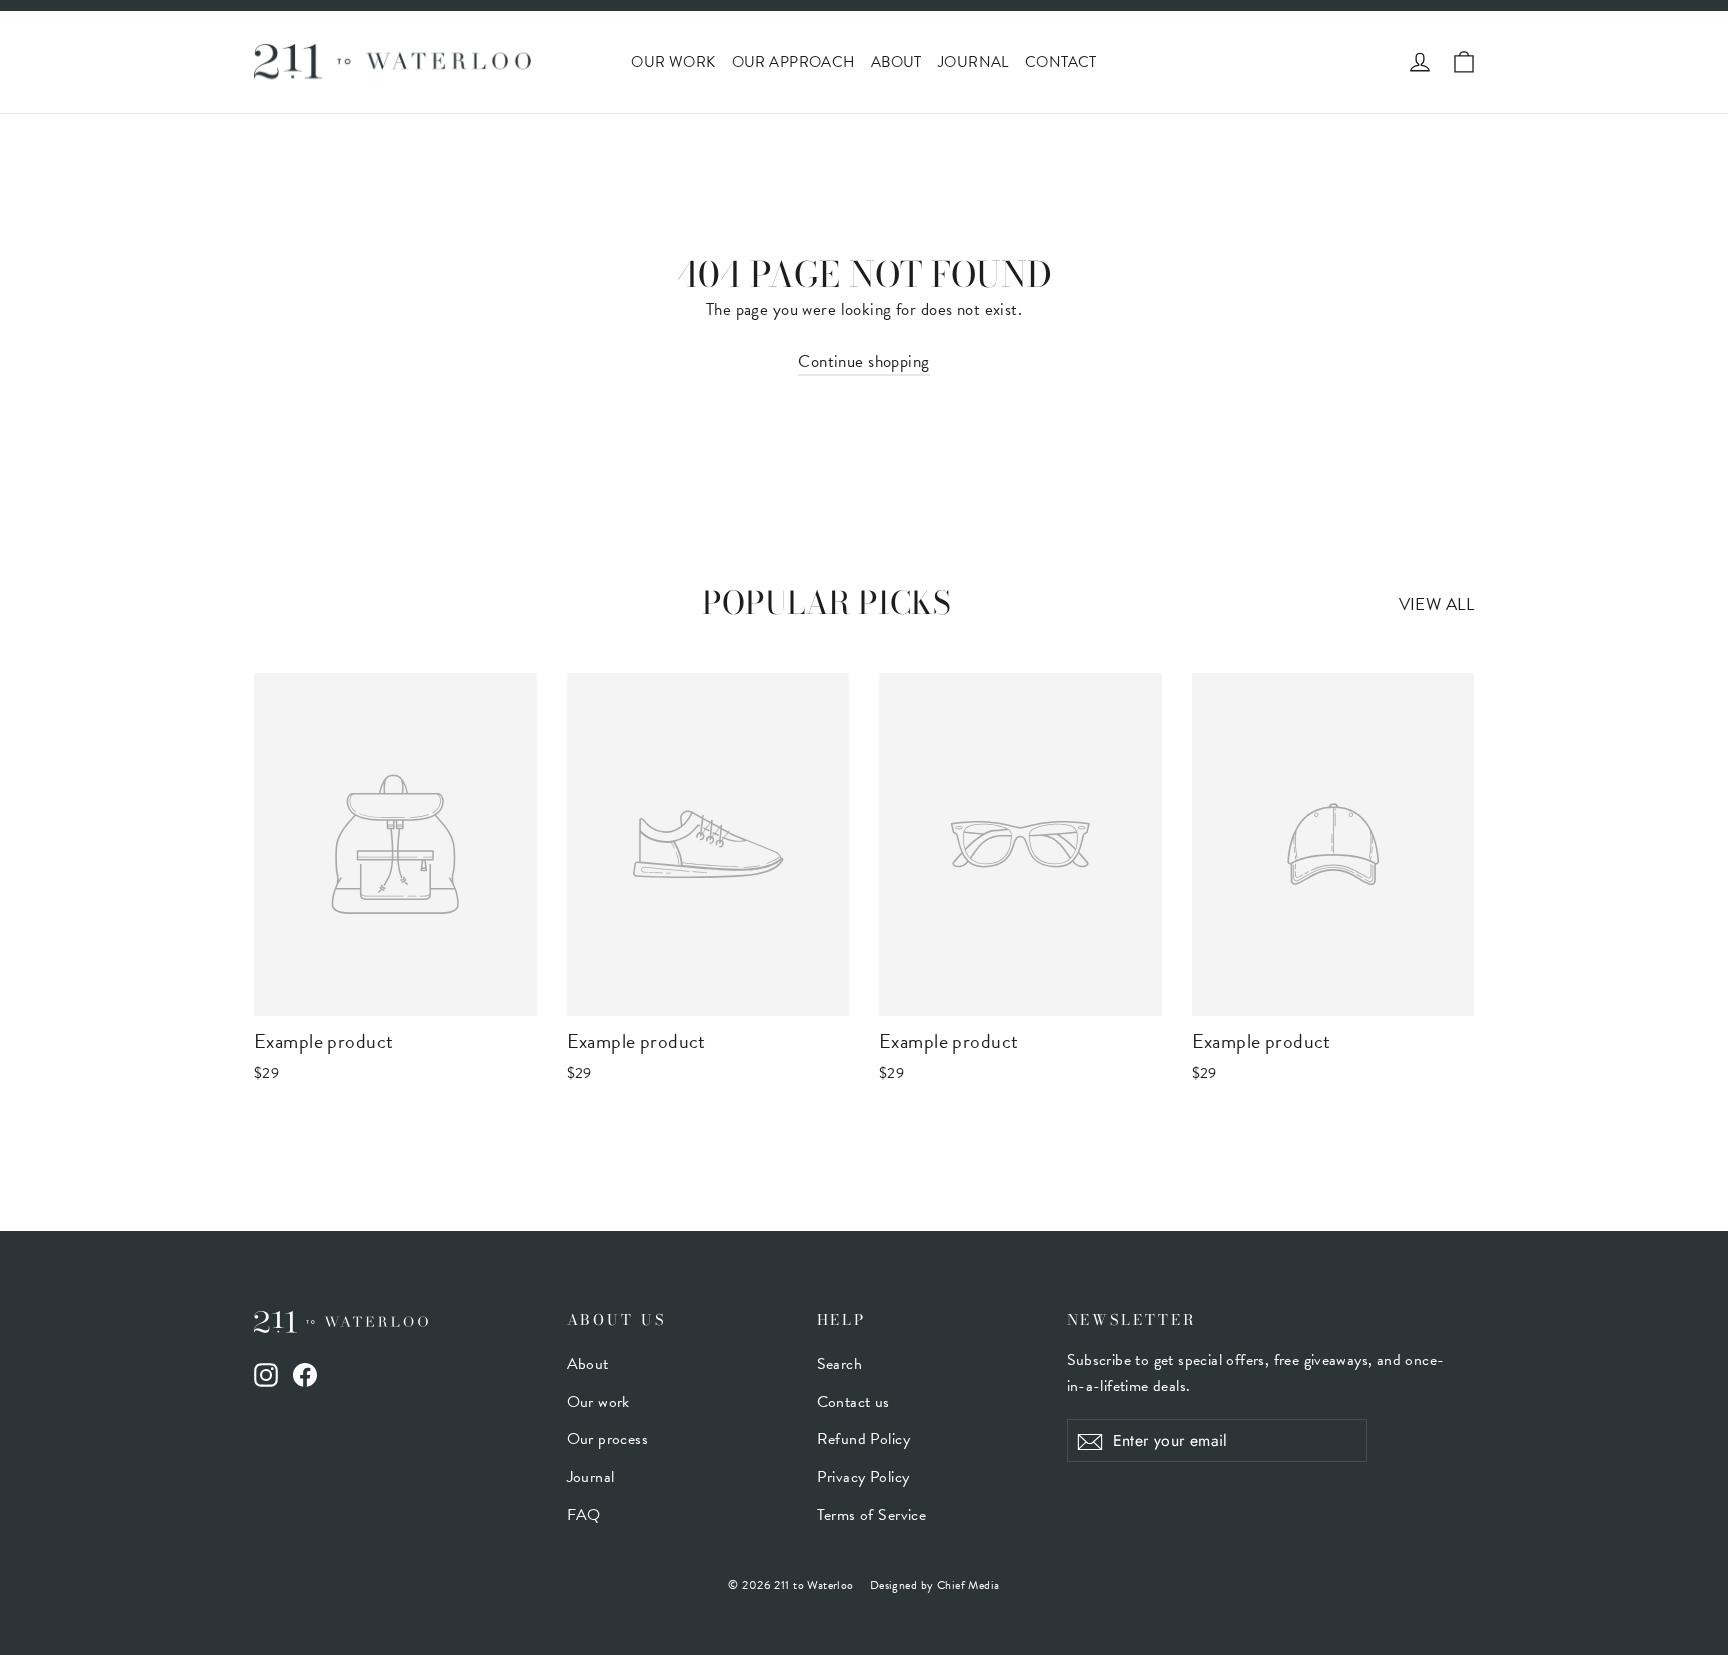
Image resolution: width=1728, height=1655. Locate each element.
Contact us (853, 1402)
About (896, 62)
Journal (973, 62)
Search (840, 1364)
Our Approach (793, 62)
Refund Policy (864, 1439)
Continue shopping (863, 361)
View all (1436, 604)
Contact (1061, 62)
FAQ (584, 1515)
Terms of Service (872, 1515)
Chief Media (968, 1585)
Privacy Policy (863, 1477)
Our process (608, 1439)
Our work (673, 62)
